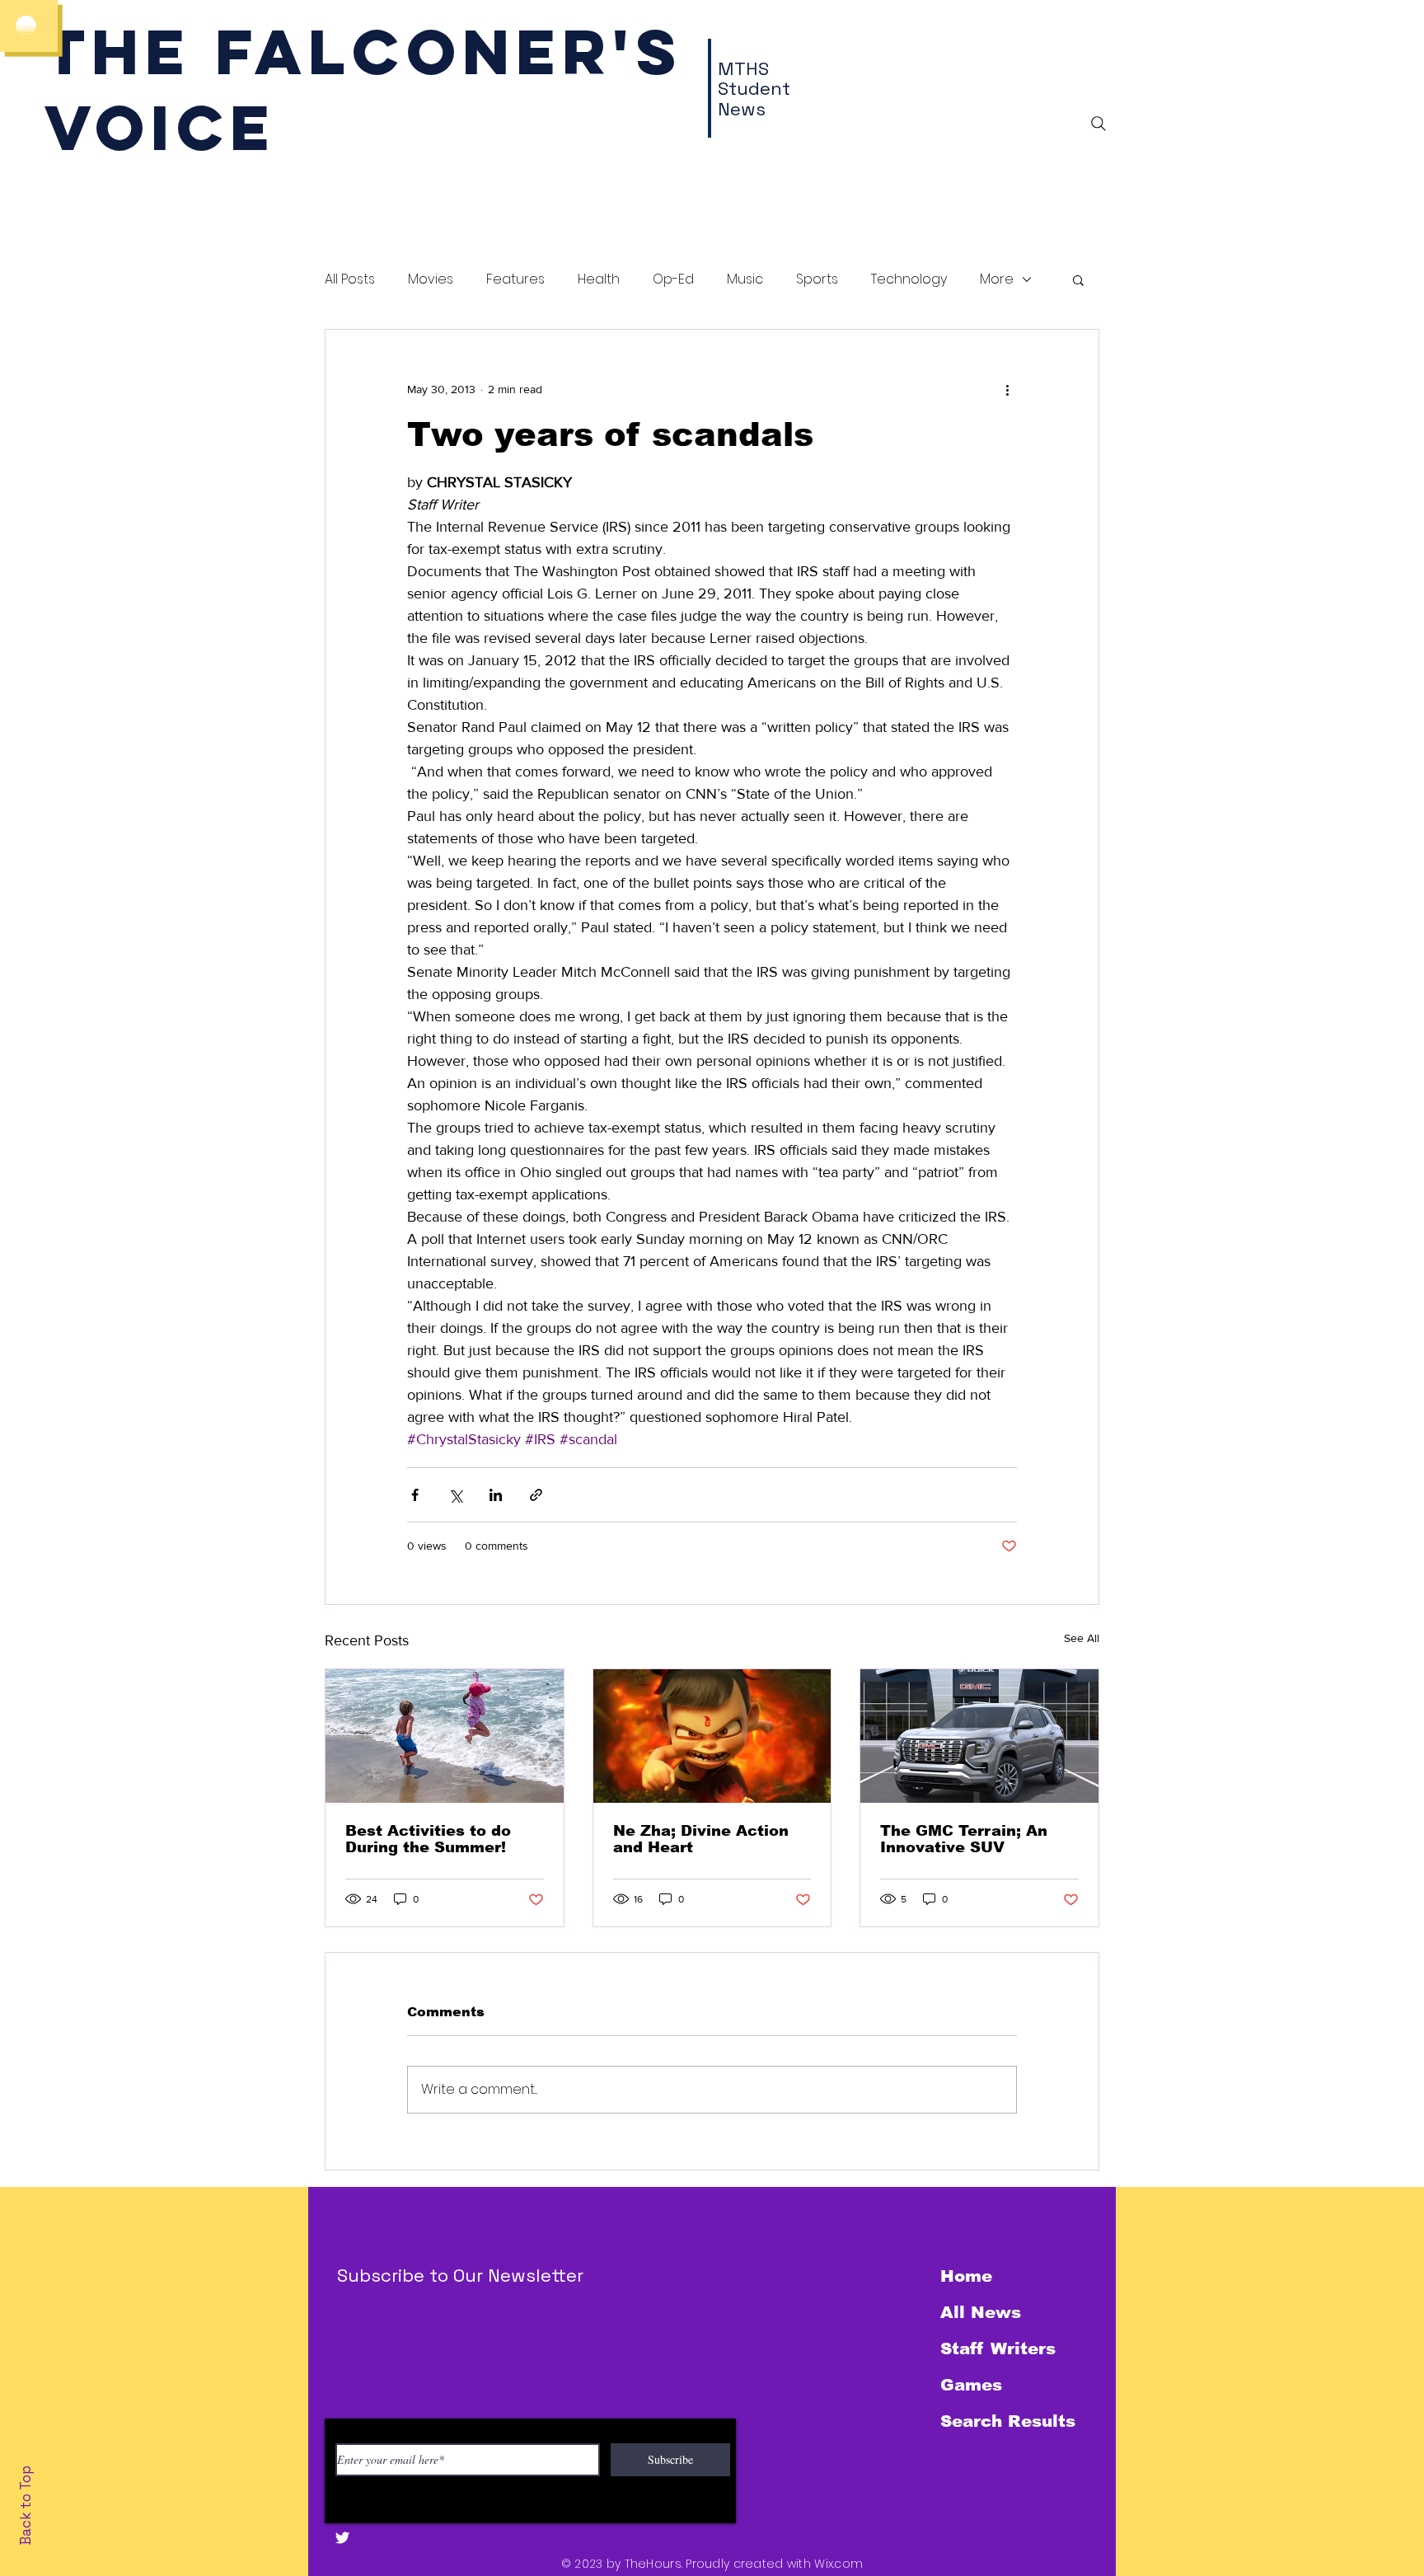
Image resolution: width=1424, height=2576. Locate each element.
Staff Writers (998, 2348)
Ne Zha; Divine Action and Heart (701, 1839)
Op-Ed (673, 279)
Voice (160, 127)
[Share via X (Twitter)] (455, 1495)
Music (745, 279)
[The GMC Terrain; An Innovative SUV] (979, 1736)
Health (599, 279)
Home (966, 2276)
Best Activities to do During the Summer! (428, 1839)
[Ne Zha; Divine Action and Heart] (712, 1736)
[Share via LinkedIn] (496, 1495)
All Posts (350, 279)
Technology (909, 279)
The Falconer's (364, 52)
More (997, 279)
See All (1082, 1638)
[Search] (1098, 124)
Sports (817, 279)
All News (981, 2312)
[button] (1078, 279)
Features (515, 279)
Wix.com (838, 2564)
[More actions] (1007, 389)
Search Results (1008, 2421)
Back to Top (26, 2506)
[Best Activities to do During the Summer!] (445, 1736)
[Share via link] (536, 1495)
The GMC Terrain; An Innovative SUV (964, 1839)
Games (971, 2385)
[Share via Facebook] (415, 1495)
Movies (431, 279)
